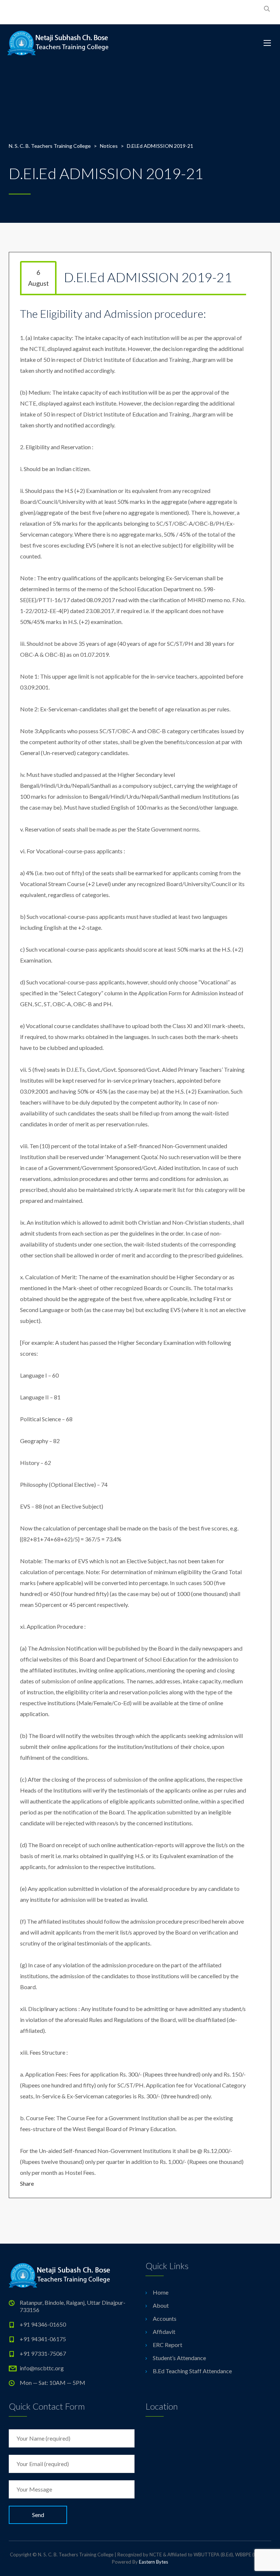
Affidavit (164, 2332)
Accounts (165, 2318)
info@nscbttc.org (42, 2368)
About (161, 2305)
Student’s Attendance (179, 2358)
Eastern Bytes (153, 2562)
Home (161, 2292)
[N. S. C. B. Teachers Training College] (58, 43)
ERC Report (168, 2345)
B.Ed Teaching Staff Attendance (192, 2371)
